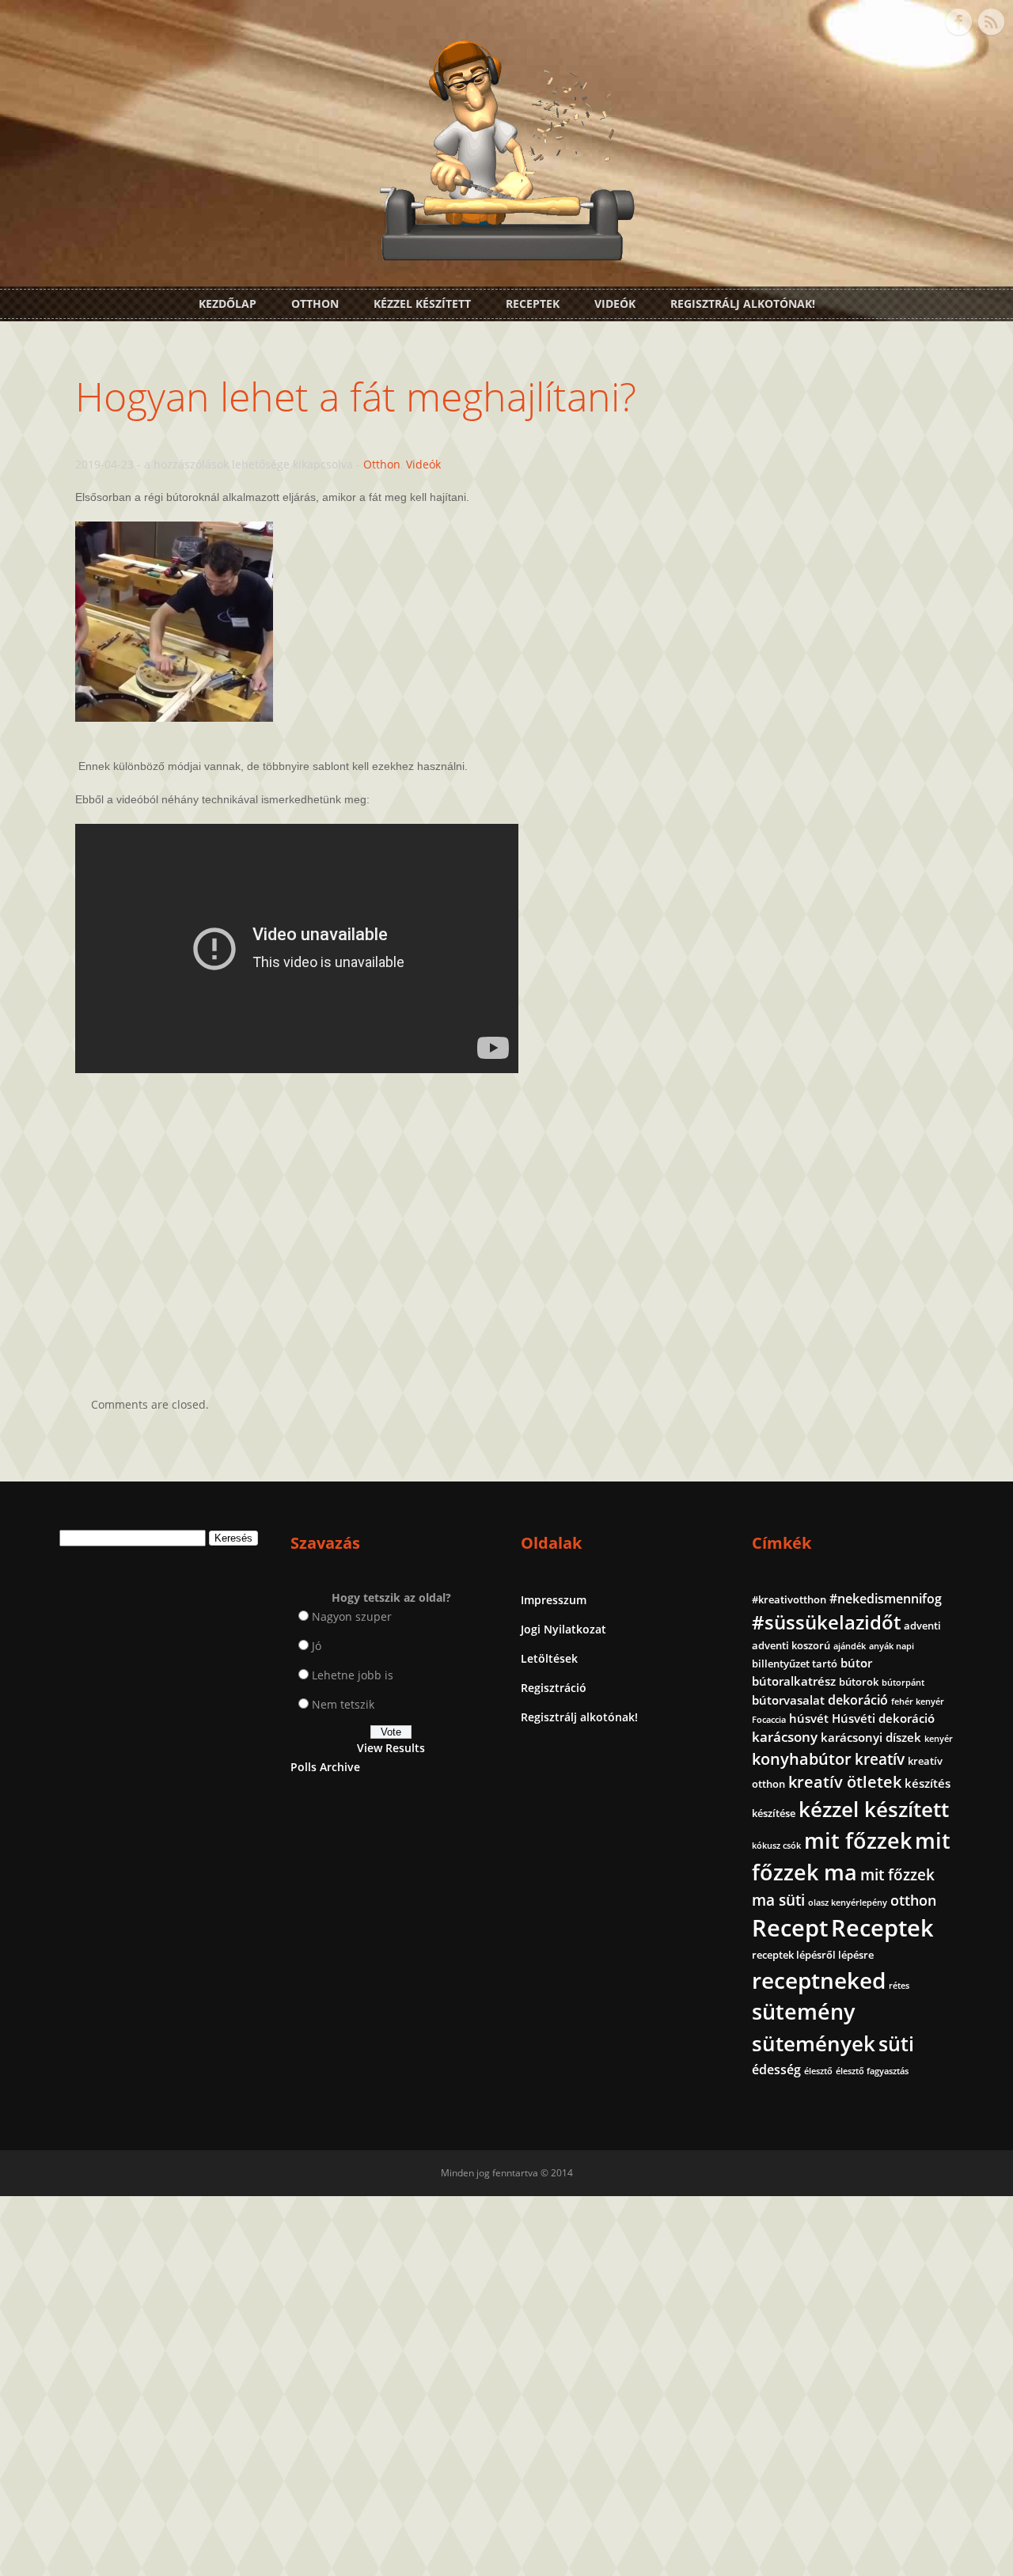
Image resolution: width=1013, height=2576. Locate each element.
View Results (391, 1748)
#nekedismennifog (886, 1599)
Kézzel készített (422, 304)
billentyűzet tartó (795, 1664)
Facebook (958, 22)
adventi (922, 1626)
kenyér (939, 1739)
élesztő (818, 2071)
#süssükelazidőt (826, 1622)
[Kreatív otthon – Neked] (506, 251)
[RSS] (991, 22)
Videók (615, 304)
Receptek (533, 304)
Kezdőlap (228, 304)
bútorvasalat (788, 1700)
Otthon (315, 304)
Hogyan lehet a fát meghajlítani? (356, 396)
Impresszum (554, 1600)
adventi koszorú (791, 1645)
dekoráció (858, 1700)
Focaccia (769, 1720)
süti (896, 2043)
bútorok (859, 1682)
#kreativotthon (789, 1599)
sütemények (814, 2043)
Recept (790, 1928)
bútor (856, 1663)
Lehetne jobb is (353, 1675)
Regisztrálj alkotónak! (743, 304)
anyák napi (892, 1646)
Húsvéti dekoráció (883, 1718)
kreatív (880, 1759)
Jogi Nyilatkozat (563, 1629)
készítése (774, 1813)
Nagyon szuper (352, 1616)
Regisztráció (554, 1688)
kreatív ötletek (845, 1782)
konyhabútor (802, 1759)
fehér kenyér (918, 1702)
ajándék (850, 1646)
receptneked (819, 1980)
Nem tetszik (343, 1704)
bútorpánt (903, 1683)
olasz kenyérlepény (848, 1903)
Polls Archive (325, 1767)
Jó (317, 1646)
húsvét (809, 1718)
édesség (776, 2070)
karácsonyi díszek (871, 1737)
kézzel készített (874, 1809)
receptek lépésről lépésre (813, 1955)
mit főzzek (858, 1840)
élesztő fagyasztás (872, 2071)
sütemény (803, 2012)
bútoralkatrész (794, 1681)
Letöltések (549, 1658)
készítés (928, 1783)
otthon (913, 1900)
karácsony (785, 1737)
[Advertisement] (506, 1221)
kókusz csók (776, 1846)
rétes (899, 1986)
